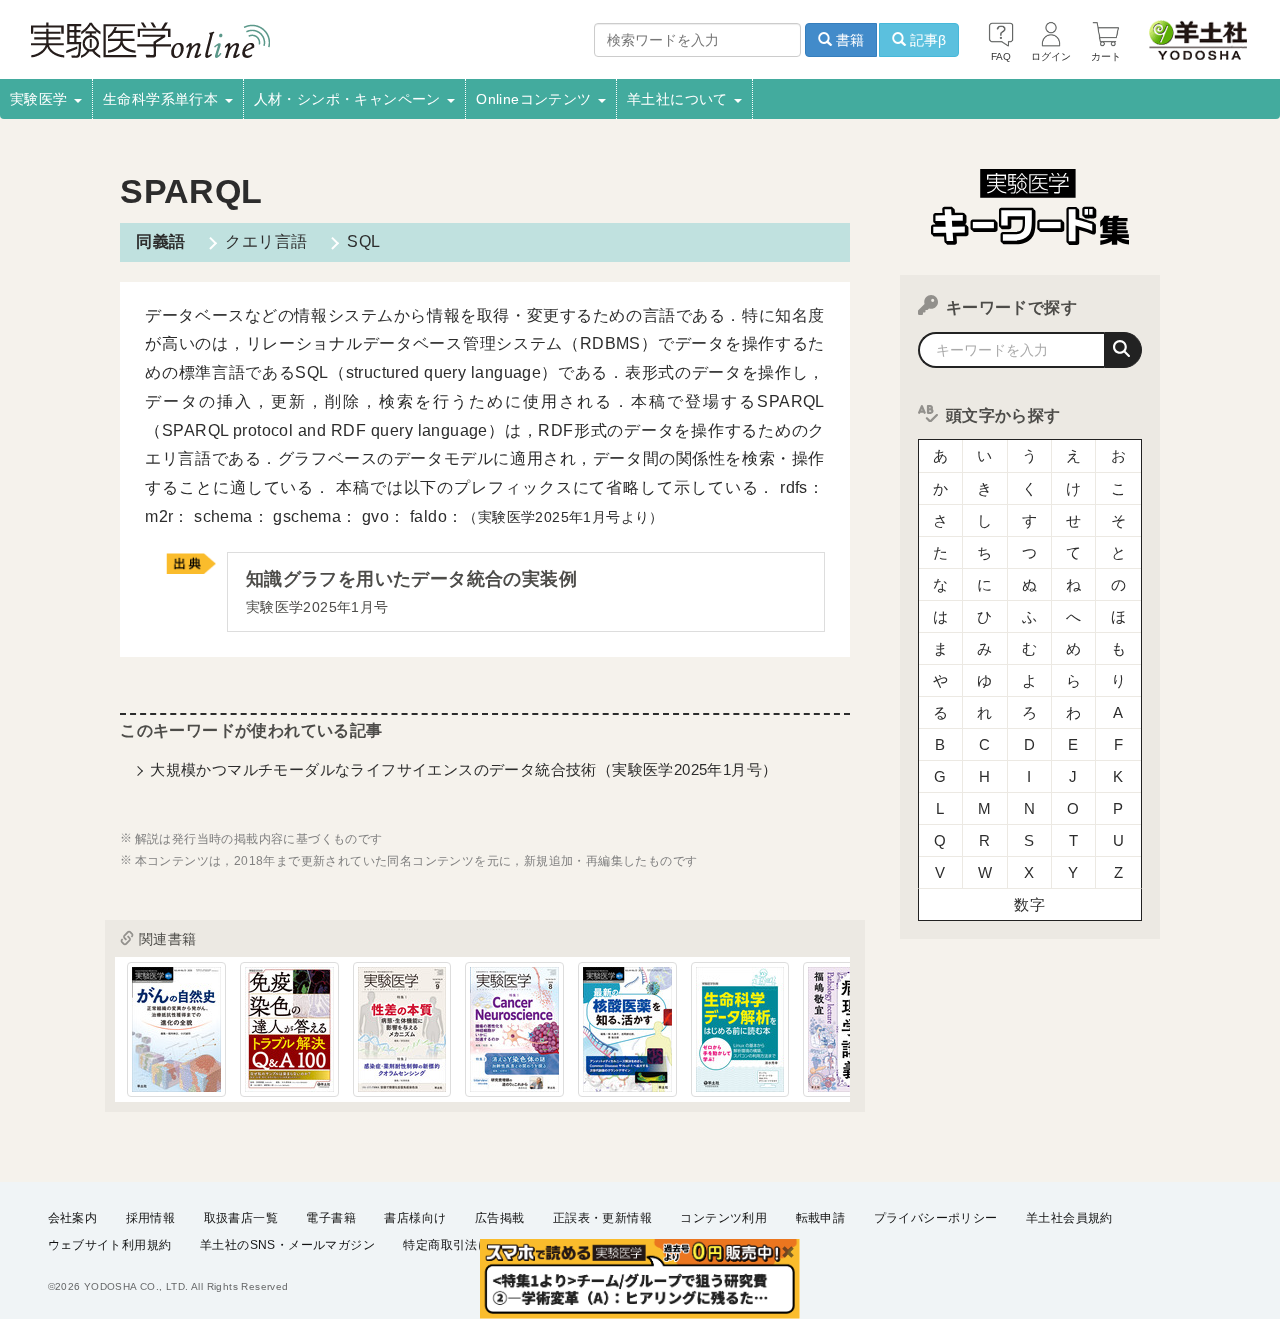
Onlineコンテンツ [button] (536, 99)
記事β (926, 40)
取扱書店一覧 (241, 1218)
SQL (363, 241)
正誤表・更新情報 (602, 1218)
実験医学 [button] (41, 99)
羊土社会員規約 (1069, 1218)
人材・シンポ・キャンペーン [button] (350, 99)
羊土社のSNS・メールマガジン (287, 1245)
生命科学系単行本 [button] (163, 99)
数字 (1029, 904)
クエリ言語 (266, 241)
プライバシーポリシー (936, 1218)
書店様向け (415, 1218)
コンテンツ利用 (723, 1218)
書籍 (848, 40)
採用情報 (151, 1218)
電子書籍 (331, 1218)
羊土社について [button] (679, 99)
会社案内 (73, 1218)
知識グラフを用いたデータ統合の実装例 (411, 592)
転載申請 (821, 1218)
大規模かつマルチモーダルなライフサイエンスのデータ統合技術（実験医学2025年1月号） (463, 769)
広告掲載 (500, 1218)
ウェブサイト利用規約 (110, 1245)
